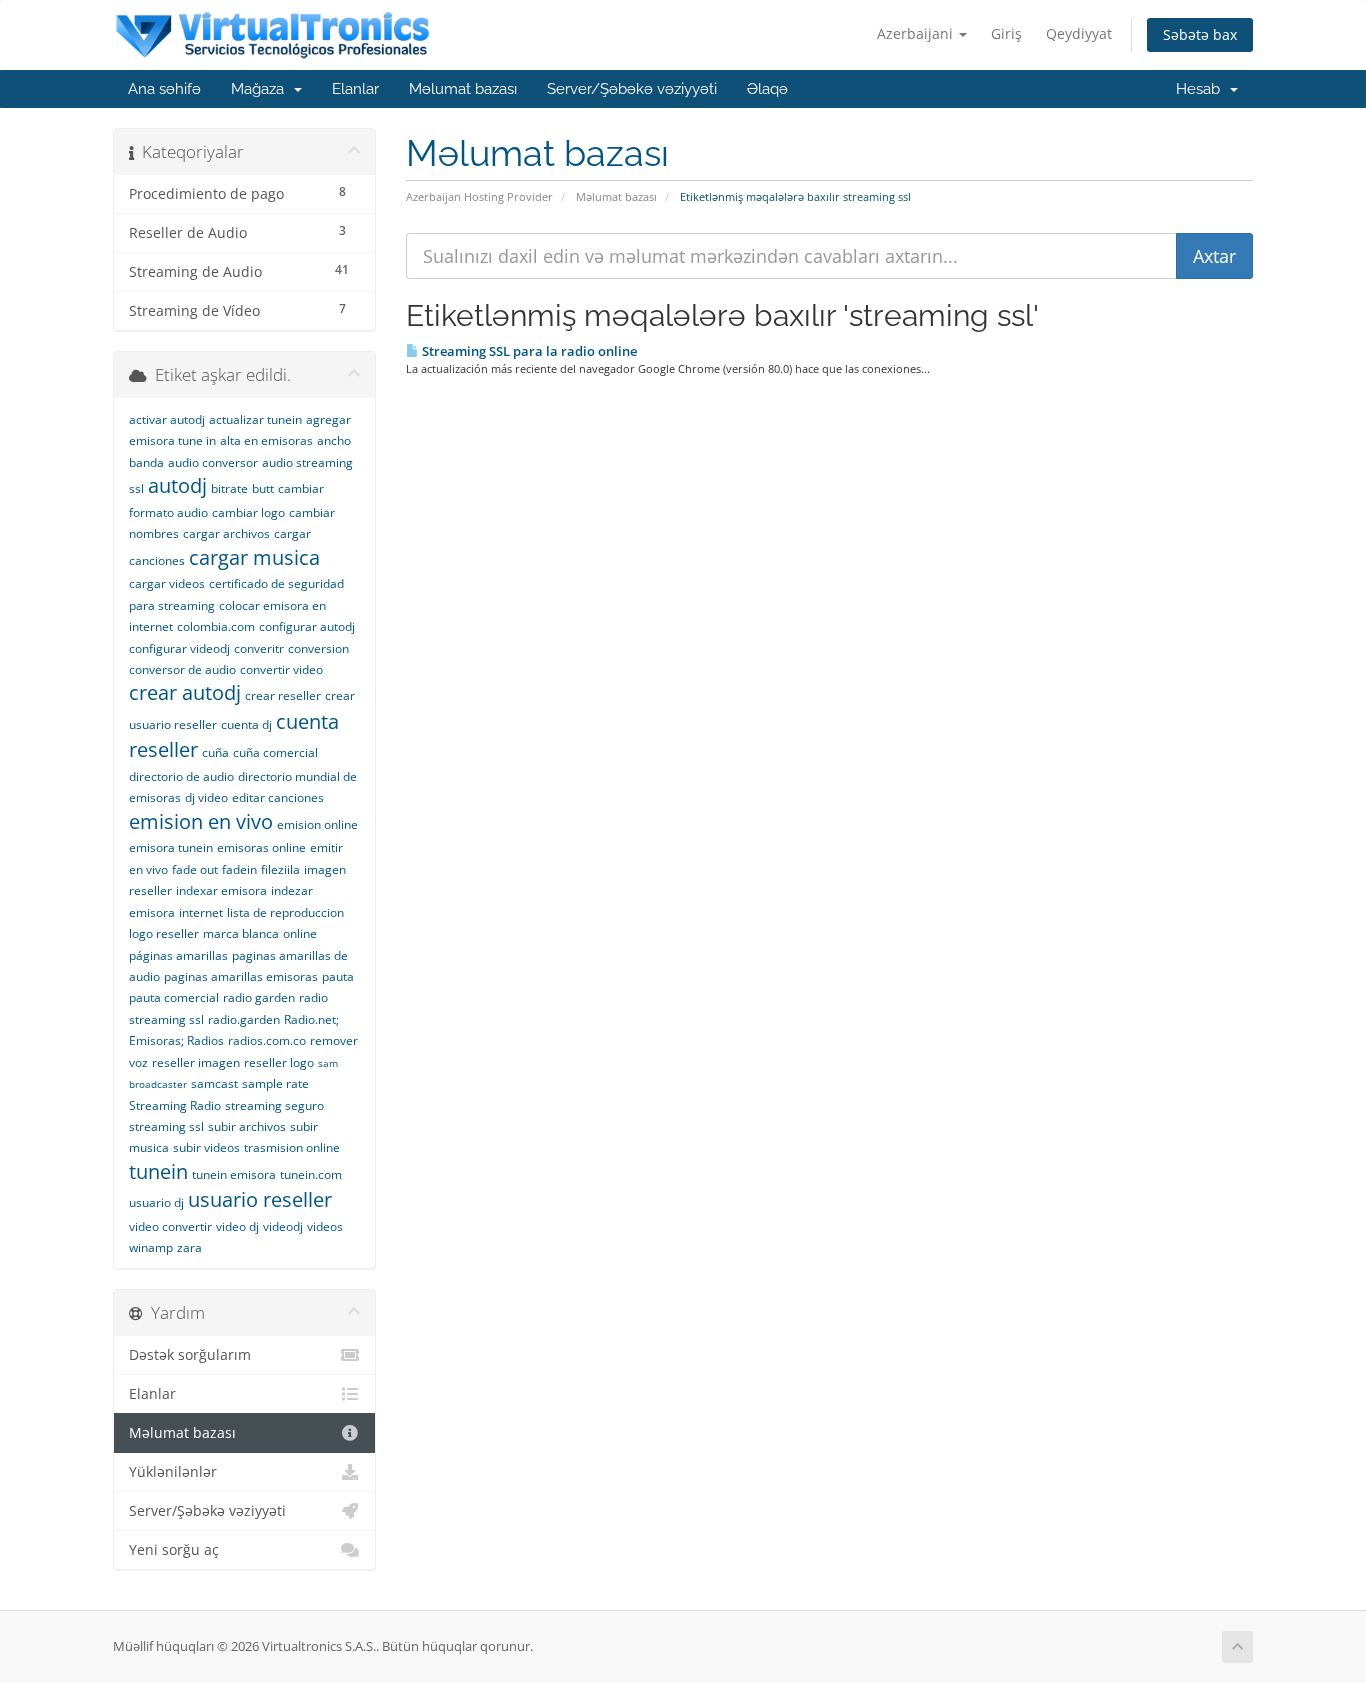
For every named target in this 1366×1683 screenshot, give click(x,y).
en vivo (148, 869)
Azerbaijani (917, 33)
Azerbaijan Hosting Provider (479, 196)
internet (201, 912)
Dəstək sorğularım (190, 1355)
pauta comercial (174, 997)
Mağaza (261, 89)
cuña (215, 752)
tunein (158, 1171)
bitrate (229, 488)
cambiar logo (248, 512)
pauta (338, 976)
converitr (259, 648)
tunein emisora (234, 1174)
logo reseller (164, 933)
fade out (195, 869)
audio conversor (213, 462)
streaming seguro (274, 1105)
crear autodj (185, 692)
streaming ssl (166, 1126)
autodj (177, 485)
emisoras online (261, 847)
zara (189, 1247)
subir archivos (247, 1126)
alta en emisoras (266, 440)
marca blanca (241, 933)
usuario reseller (260, 1199)
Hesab (1202, 89)
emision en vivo (201, 821)
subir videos (206, 1147)
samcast (214, 1083)
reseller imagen (196, 1062)
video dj (237, 1226)
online (300, 933)
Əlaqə (767, 89)
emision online (317, 824)
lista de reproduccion (285, 912)
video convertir (170, 1226)
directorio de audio (181, 776)
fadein (239, 869)
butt (263, 488)
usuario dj (156, 1202)
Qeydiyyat (1079, 33)
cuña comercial (275, 752)
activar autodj (167, 419)
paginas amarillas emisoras (241, 976)
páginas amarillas (178, 955)
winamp (151, 1247)
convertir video (281, 669)
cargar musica (254, 557)
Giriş (1006, 33)
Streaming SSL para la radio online (528, 351)
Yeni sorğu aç (174, 1550)
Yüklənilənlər (173, 1472)
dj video (206, 797)
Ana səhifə (164, 89)
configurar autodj (307, 626)
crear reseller (283, 695)
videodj (283, 1226)
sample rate (275, 1083)
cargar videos (167, 583)
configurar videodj (179, 648)
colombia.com (216, 626)
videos (325, 1226)
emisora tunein (171, 847)
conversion (318, 648)
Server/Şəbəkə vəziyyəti (632, 89)
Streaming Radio (175, 1105)
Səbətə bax (1200, 34)
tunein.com (311, 1174)
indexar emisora (221, 890)
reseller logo (279, 1062)
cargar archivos (226, 533)
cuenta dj (246, 724)
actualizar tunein (255, 419)
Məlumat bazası (463, 89)
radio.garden (244, 1019)
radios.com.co (267, 1040)
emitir (326, 847)
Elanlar (355, 89)
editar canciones (278, 797)
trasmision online (292, 1147)
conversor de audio (182, 669)
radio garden (259, 997)
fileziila (280, 869)
